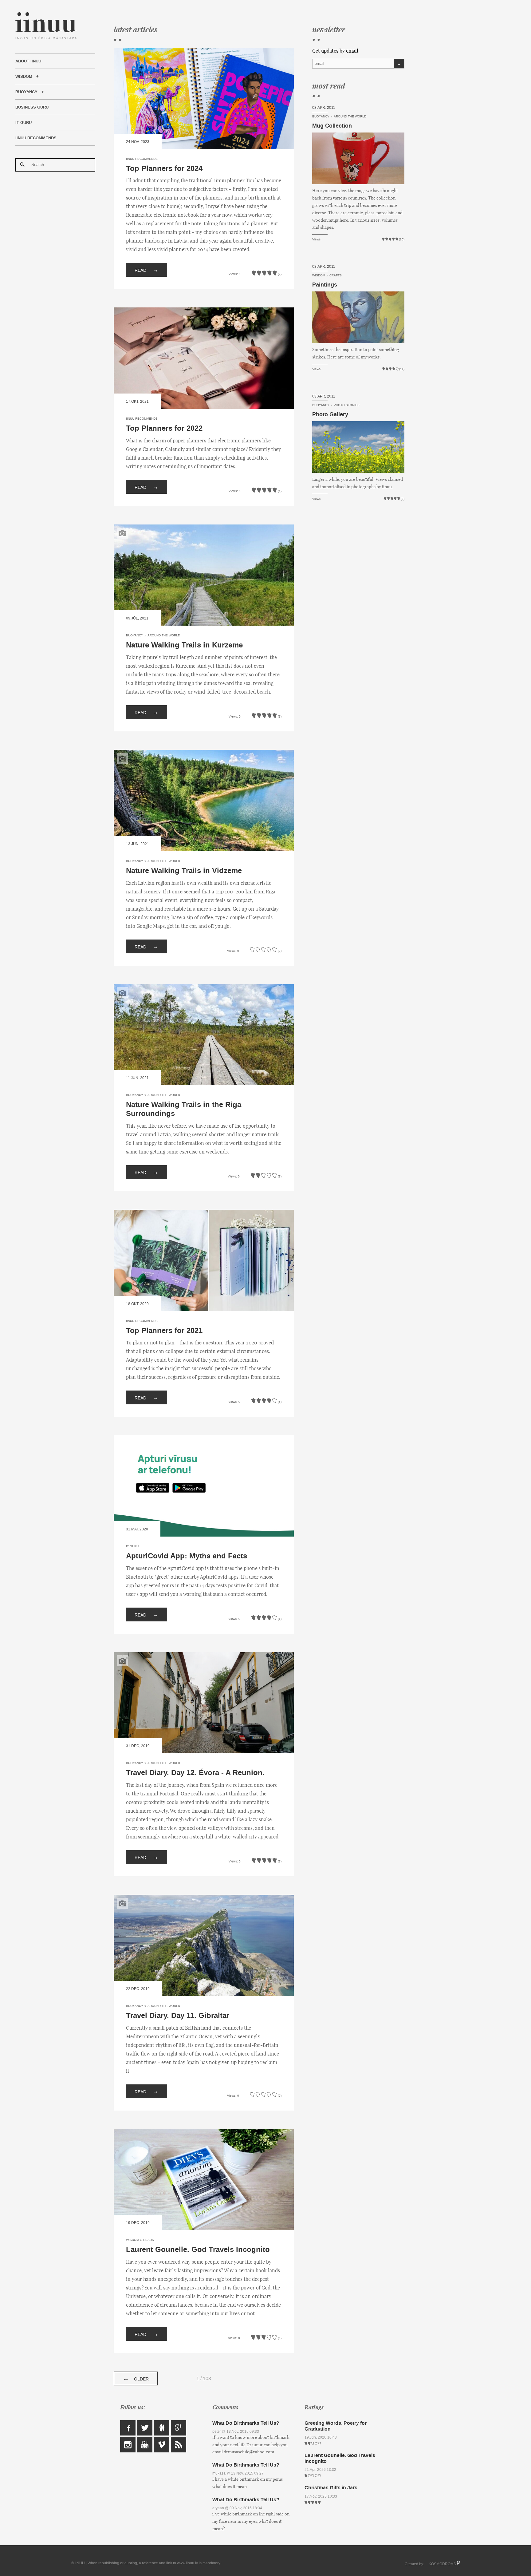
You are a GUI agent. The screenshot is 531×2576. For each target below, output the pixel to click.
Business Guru (32, 107)
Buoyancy (26, 92)
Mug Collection (332, 126)
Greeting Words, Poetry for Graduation (336, 2426)
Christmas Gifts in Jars (331, 2488)
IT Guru (24, 123)
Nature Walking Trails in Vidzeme (184, 871)
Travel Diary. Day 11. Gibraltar (178, 2016)
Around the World (164, 635)
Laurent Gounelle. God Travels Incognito (198, 2250)
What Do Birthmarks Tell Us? (246, 2423)
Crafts (336, 275)
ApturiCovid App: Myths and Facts (187, 1556)
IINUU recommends (36, 138)
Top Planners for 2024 (164, 169)
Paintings (325, 285)
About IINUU (28, 61)
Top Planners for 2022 (164, 428)
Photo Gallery (330, 414)
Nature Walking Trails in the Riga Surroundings (184, 1109)
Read (147, 270)
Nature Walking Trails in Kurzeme (184, 645)
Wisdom (24, 77)
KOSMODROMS (442, 2564)
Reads (149, 2240)
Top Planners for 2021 (164, 1331)
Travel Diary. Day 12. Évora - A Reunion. (195, 1773)
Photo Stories (347, 405)
